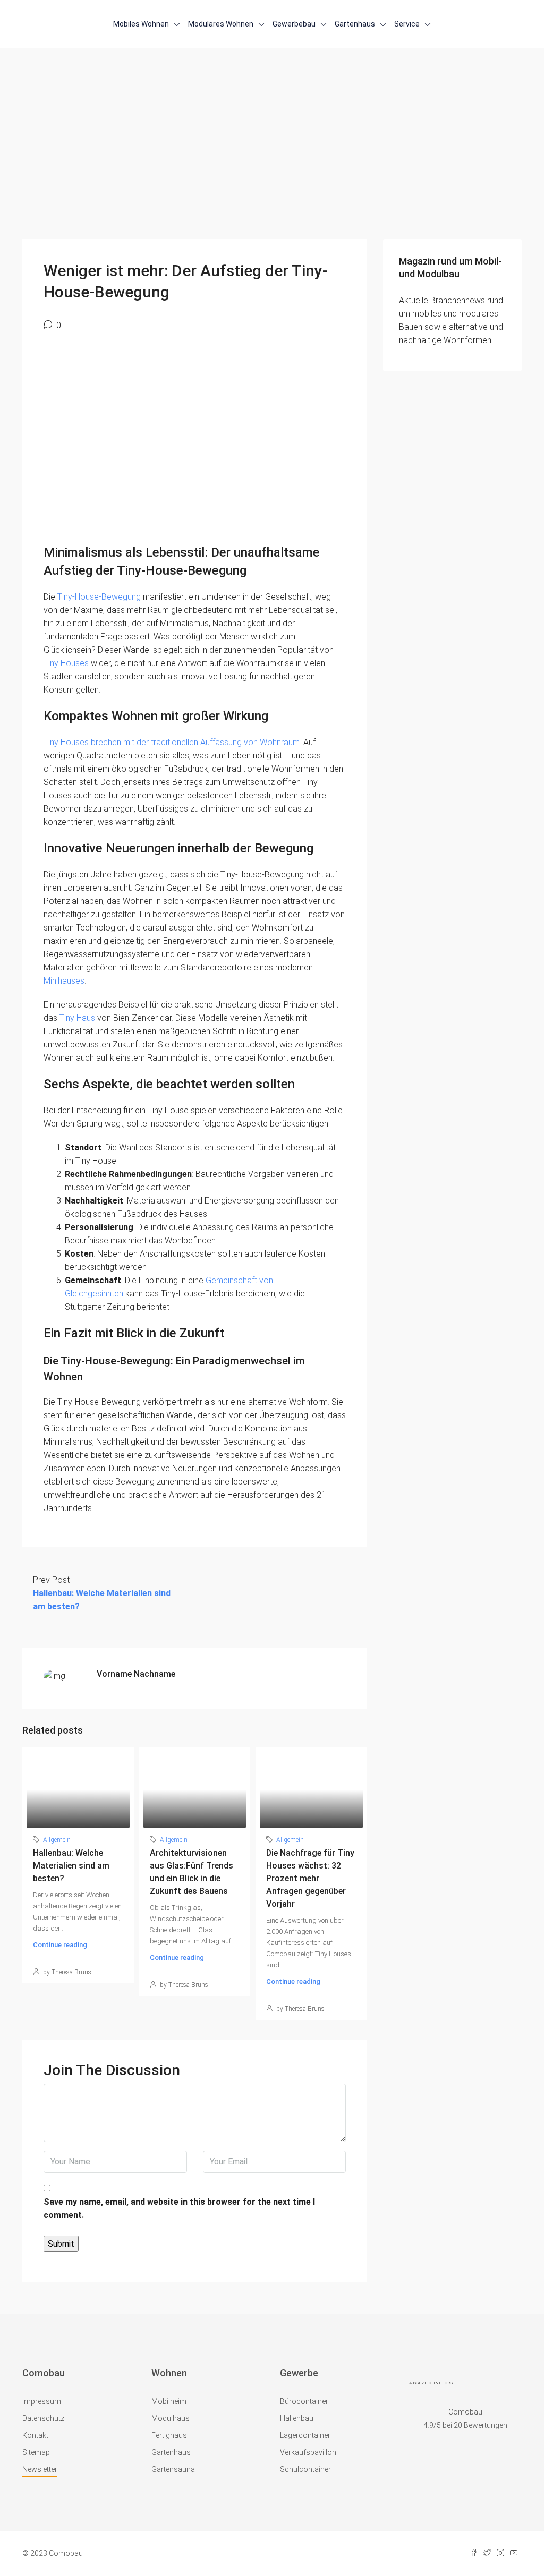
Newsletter (40, 2469)
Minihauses (64, 981)
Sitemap (36, 2452)
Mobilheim (169, 2401)
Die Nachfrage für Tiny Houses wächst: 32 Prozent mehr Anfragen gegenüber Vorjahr (310, 1878)
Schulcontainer (305, 2469)
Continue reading (60, 1945)
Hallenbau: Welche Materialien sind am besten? (71, 1866)
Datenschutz (43, 2418)
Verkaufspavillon (308, 2452)
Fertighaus (169, 2435)
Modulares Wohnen (221, 24)
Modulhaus (171, 2418)
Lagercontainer (305, 2435)
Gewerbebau (294, 24)
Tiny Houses (66, 663)
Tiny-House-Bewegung (99, 597)
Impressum (42, 2401)
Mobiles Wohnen (141, 24)
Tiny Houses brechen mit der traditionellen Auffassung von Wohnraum (172, 742)
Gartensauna (173, 2469)
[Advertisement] (272, 159)
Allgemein (57, 1840)
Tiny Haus (77, 1018)
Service (407, 24)
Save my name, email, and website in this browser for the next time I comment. (179, 2208)
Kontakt (35, 2435)
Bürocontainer (304, 2401)
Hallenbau (297, 2418)
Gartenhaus (355, 24)
